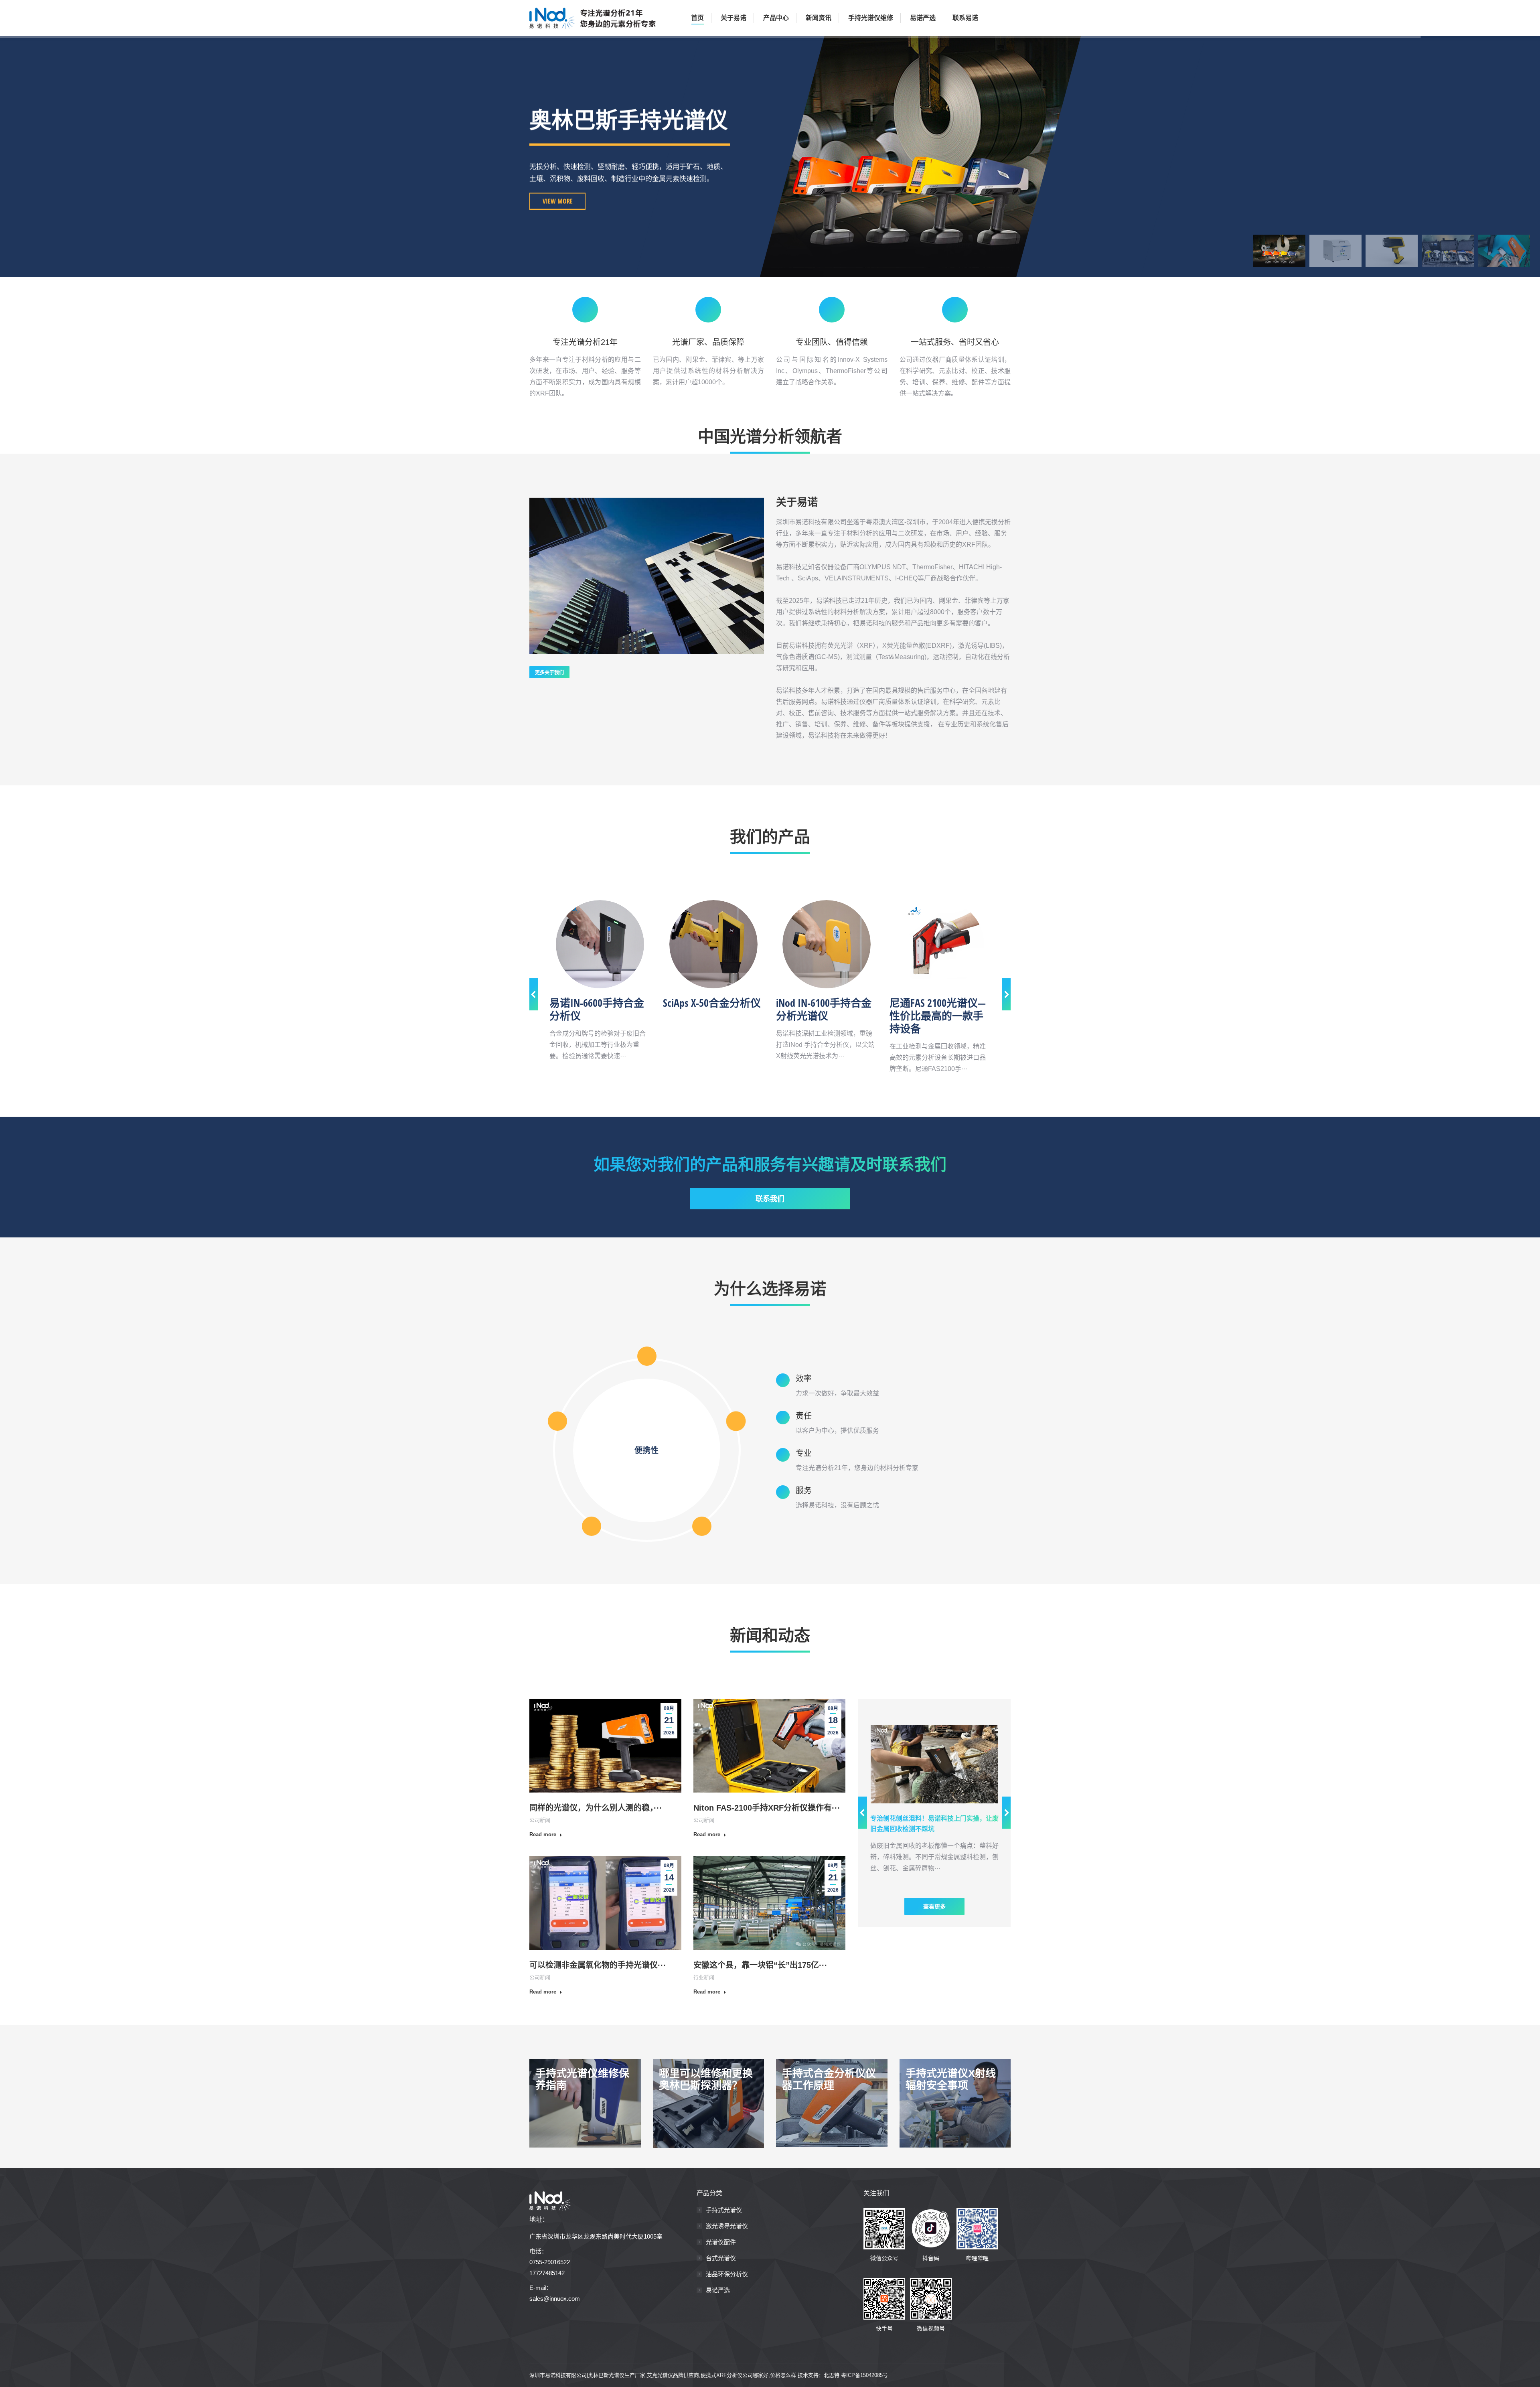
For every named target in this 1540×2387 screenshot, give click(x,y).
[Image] (600, 944)
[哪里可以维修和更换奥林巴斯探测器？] (709, 2103)
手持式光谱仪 (724, 2210)
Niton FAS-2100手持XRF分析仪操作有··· (767, 1808)
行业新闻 (704, 1977)
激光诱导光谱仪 (727, 2226)
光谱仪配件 (721, 2242)
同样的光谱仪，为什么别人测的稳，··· (596, 1808)
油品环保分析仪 (727, 2274)
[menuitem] (696, 18)
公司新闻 (540, 1820)
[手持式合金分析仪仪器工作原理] (832, 2103)
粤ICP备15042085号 (864, 2375)
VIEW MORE (558, 201)
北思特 (832, 2375)
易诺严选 (718, 2290)
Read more (543, 1834)
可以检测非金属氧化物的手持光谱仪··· (598, 1965)
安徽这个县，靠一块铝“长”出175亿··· (760, 1965)
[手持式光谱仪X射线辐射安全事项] (955, 2103)
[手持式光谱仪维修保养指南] (585, 2103)
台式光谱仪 (721, 2258)
